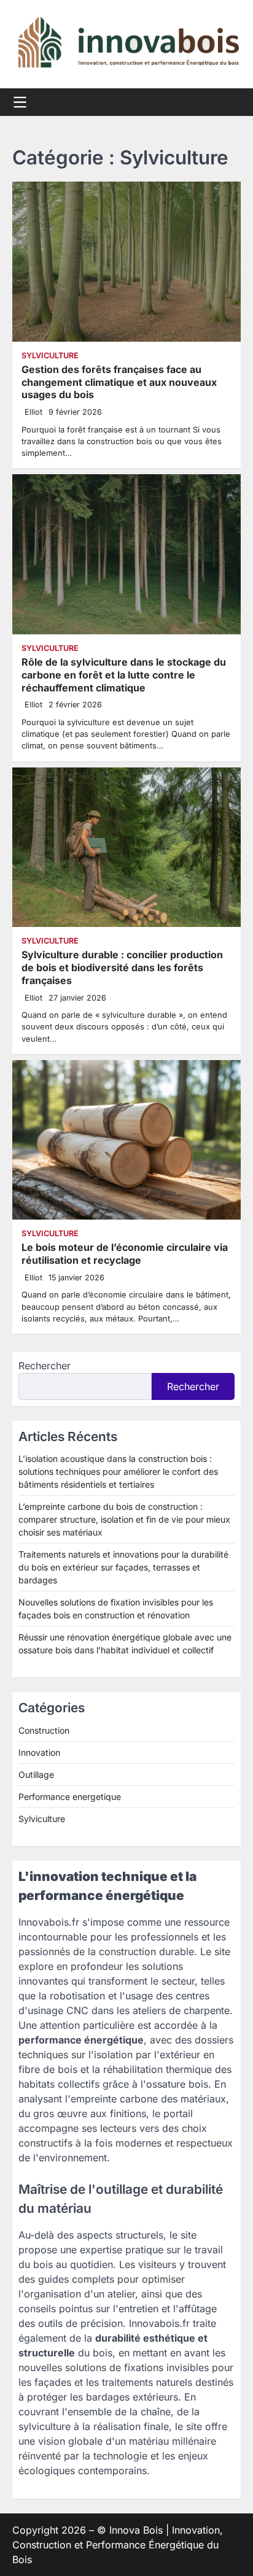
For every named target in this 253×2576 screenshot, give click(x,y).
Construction (44, 1730)
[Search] (232, 102)
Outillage (36, 1774)
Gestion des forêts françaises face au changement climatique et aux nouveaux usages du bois (119, 382)
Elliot (33, 412)
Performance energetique (70, 1797)
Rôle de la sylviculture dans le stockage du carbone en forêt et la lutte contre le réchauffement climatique (124, 675)
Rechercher (45, 1366)
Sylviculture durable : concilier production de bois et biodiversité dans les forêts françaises (122, 967)
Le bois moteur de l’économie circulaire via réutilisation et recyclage (125, 1254)
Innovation (39, 1752)
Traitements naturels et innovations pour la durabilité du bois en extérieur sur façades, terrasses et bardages (123, 1567)
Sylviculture (50, 356)
